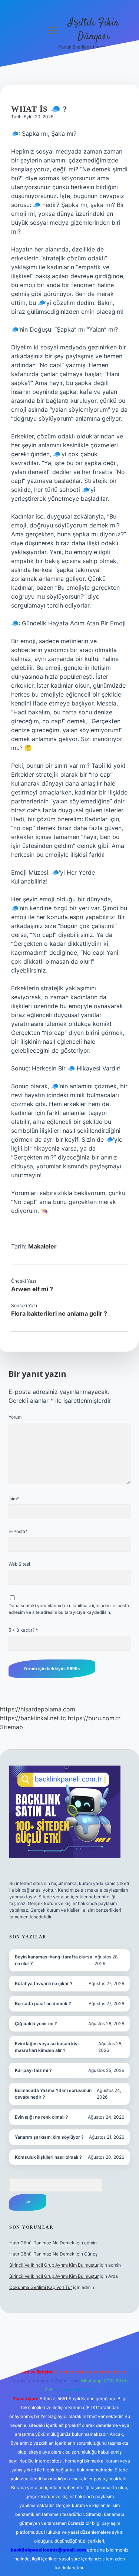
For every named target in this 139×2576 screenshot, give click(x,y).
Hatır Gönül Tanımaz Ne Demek (42, 2243)
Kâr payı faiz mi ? (33, 2070)
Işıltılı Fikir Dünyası (93, 30)
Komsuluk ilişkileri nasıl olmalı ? (48, 2157)
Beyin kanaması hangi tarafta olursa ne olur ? (54, 1960)
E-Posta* (18, 1531)
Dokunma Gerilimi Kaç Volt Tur (41, 2287)
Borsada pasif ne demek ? (43, 2003)
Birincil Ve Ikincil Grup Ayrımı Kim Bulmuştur (54, 2265)
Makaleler (42, 1246)
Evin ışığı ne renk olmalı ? (42, 2117)
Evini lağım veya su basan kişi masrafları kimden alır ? (47, 2047)
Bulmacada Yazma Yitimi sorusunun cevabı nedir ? (53, 2094)
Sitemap (11, 1727)
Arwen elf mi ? (32, 1289)
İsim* (14, 1499)
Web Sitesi (19, 1564)
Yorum (15, 1417)
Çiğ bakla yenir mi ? (36, 2024)
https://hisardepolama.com (38, 1709)
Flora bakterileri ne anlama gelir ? (59, 1313)
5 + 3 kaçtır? (23, 1630)
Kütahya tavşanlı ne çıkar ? (44, 1983)
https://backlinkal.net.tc (33, 1718)
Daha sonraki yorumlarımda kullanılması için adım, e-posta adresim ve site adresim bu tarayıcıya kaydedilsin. (69, 1609)
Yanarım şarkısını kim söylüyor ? (49, 2137)
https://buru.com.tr (94, 1718)
